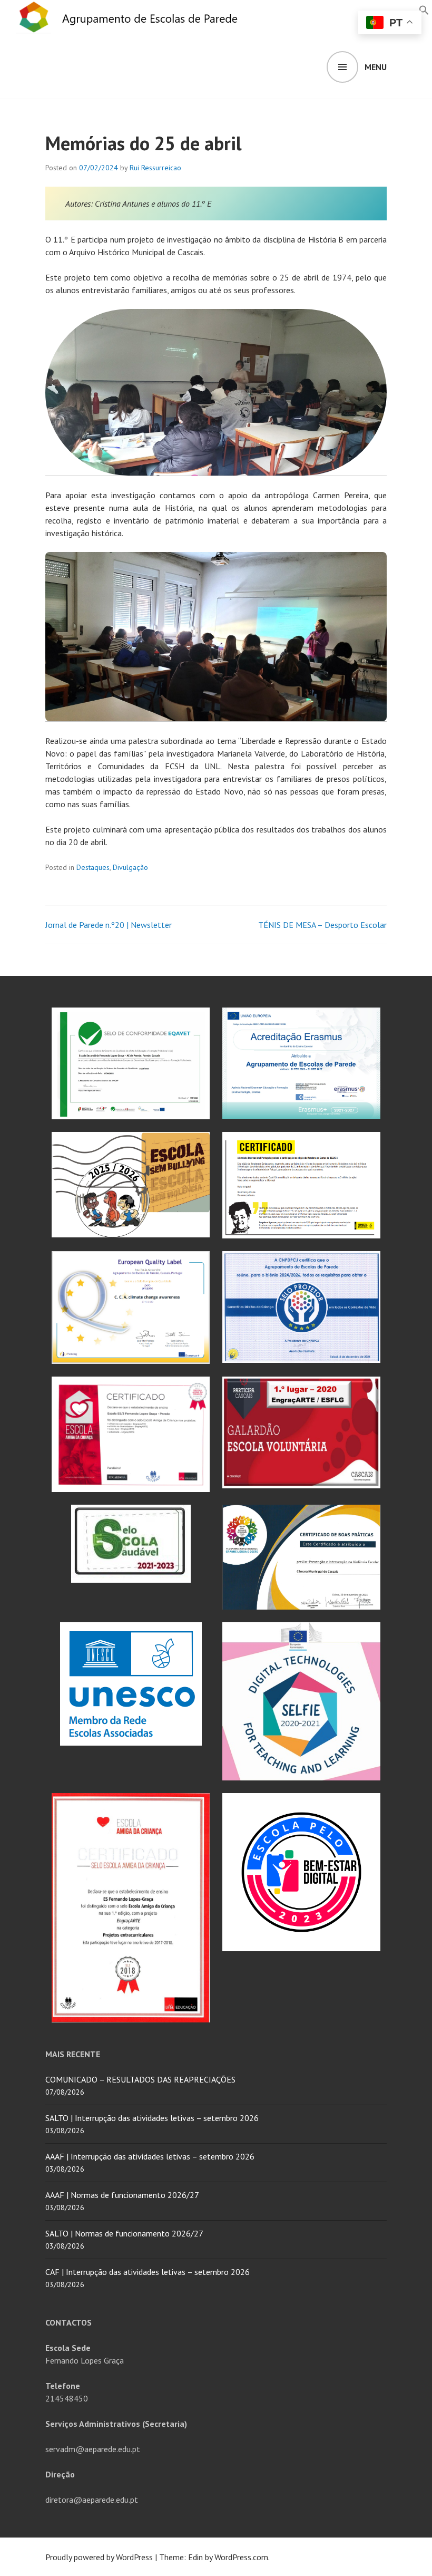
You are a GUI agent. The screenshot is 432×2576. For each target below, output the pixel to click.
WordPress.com (241, 2557)
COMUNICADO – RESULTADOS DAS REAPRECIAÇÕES (140, 2079)
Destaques (93, 867)
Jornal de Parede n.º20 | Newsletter (109, 925)
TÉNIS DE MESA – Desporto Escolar (322, 925)
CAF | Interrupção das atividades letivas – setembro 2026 (148, 2272)
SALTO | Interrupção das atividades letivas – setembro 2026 (152, 2118)
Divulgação (130, 867)
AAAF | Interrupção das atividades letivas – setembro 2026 (150, 2156)
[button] (424, 9)
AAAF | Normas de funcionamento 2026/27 (122, 2195)
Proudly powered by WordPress (99, 2557)
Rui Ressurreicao (155, 168)
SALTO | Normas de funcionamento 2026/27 (124, 2233)
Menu (376, 67)
